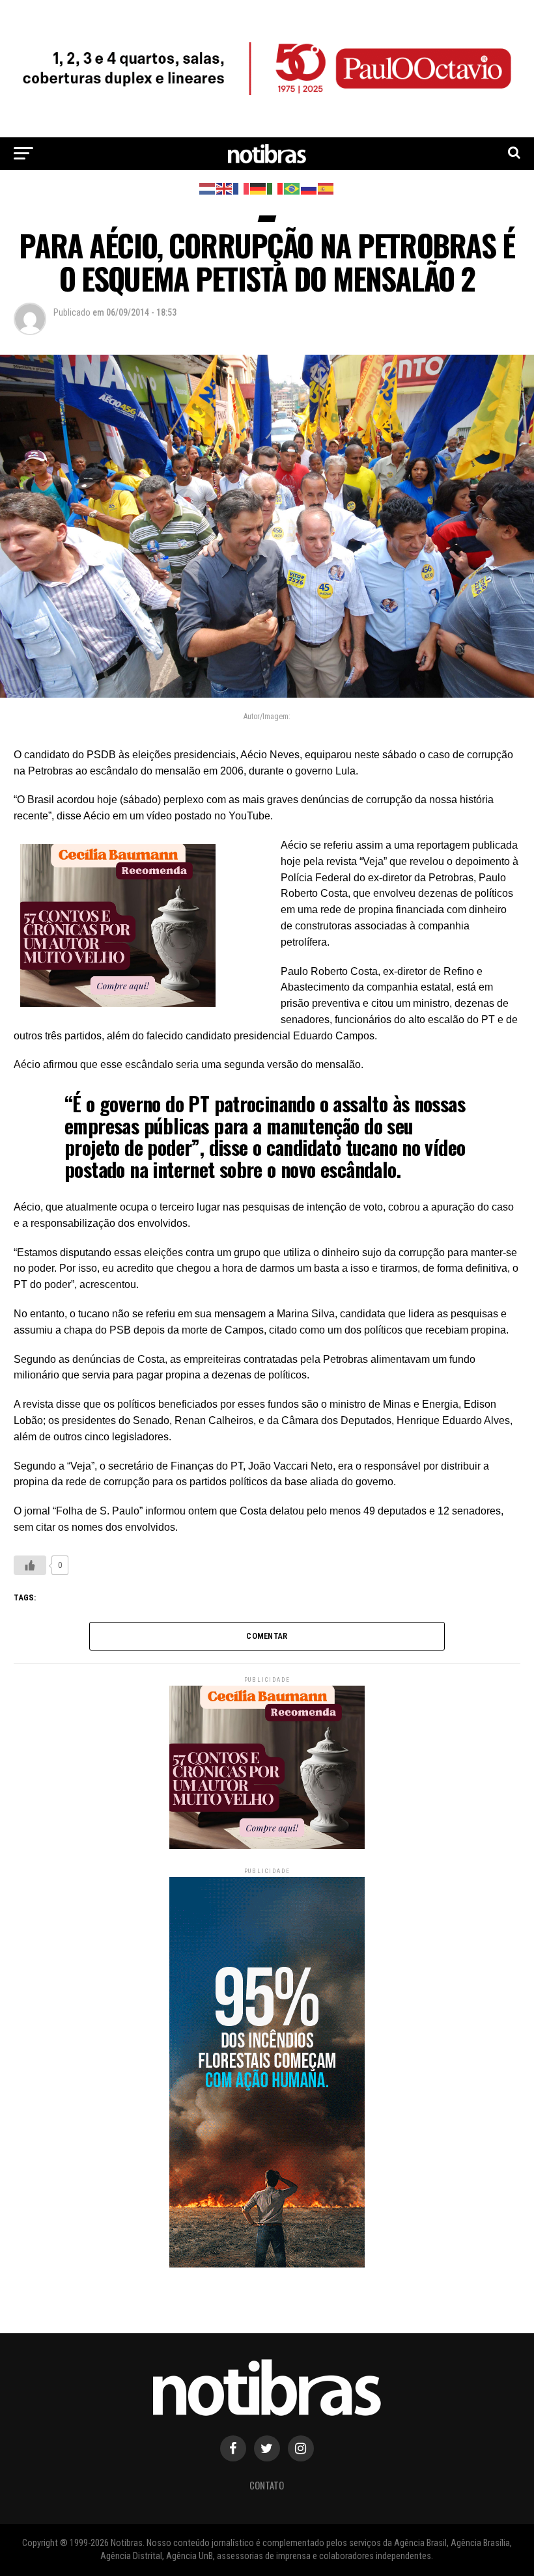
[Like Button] (30, 1565)
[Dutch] (208, 188)
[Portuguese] (292, 188)
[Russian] (309, 188)
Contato (267, 2485)
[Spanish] (326, 188)
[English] (225, 188)
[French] (242, 188)
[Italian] (275, 188)
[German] (259, 188)
